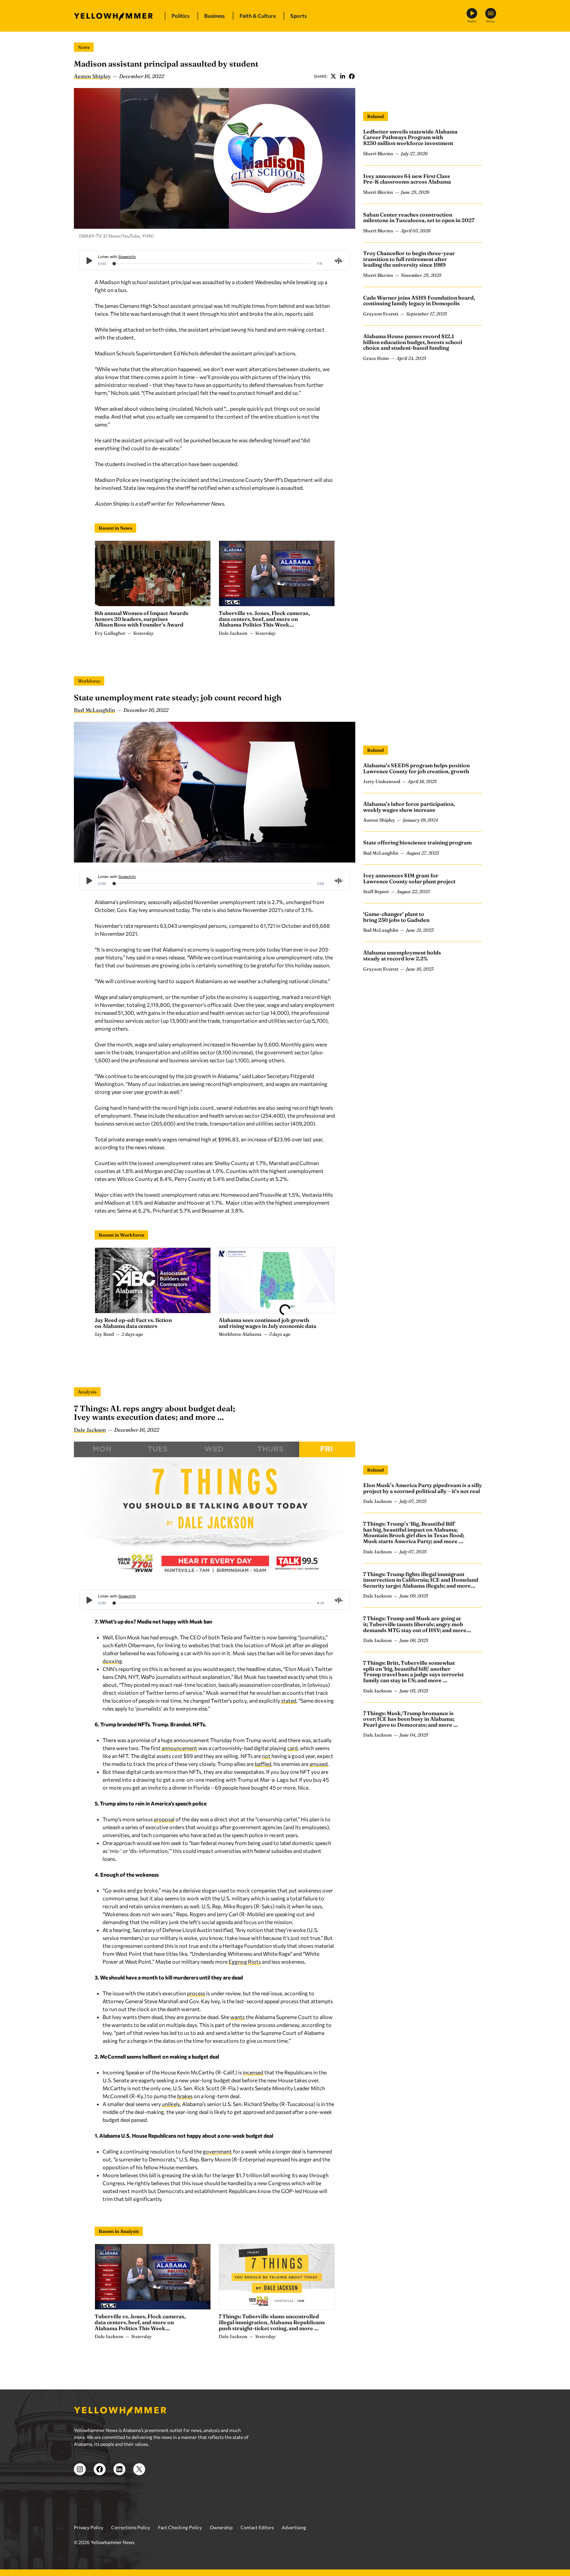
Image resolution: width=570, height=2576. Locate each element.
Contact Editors (257, 2527)
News (84, 47)
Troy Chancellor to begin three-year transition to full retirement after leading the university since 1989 (409, 259)
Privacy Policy (89, 2527)
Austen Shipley (92, 76)
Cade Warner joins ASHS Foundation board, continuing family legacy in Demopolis (419, 301)
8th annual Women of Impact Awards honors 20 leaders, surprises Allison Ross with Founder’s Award (142, 619)
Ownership (221, 2527)
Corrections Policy (131, 2527)
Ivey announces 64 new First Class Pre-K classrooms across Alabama (407, 179)
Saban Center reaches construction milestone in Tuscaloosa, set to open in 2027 (419, 218)
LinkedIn (342, 76)
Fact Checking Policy (180, 2527)
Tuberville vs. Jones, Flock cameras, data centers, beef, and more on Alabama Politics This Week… (264, 619)
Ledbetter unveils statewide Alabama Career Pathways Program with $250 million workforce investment (410, 137)
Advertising (294, 2527)
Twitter (333, 76)
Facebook (352, 76)
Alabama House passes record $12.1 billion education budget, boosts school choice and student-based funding (413, 342)
